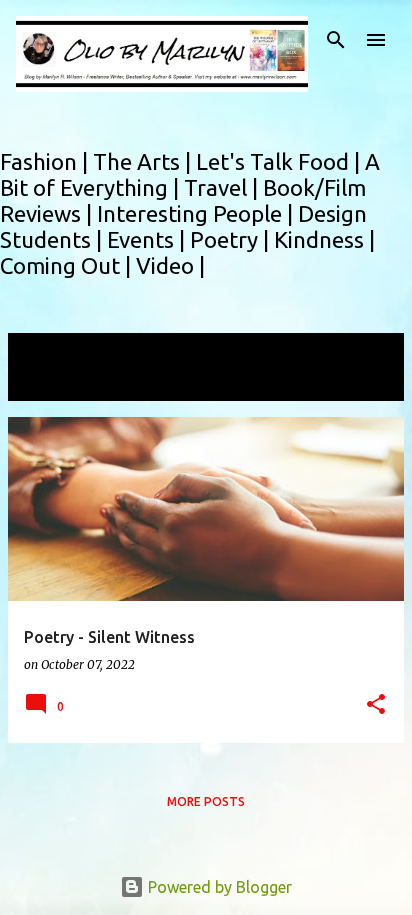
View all (50, 382)
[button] (376, 705)
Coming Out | (68, 265)
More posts (206, 801)
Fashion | (46, 161)
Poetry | (232, 239)
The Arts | (144, 161)
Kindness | (324, 239)
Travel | (223, 187)
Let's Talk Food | (280, 161)
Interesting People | (197, 213)
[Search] (336, 40)
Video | (170, 265)
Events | (148, 239)
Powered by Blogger (218, 887)
